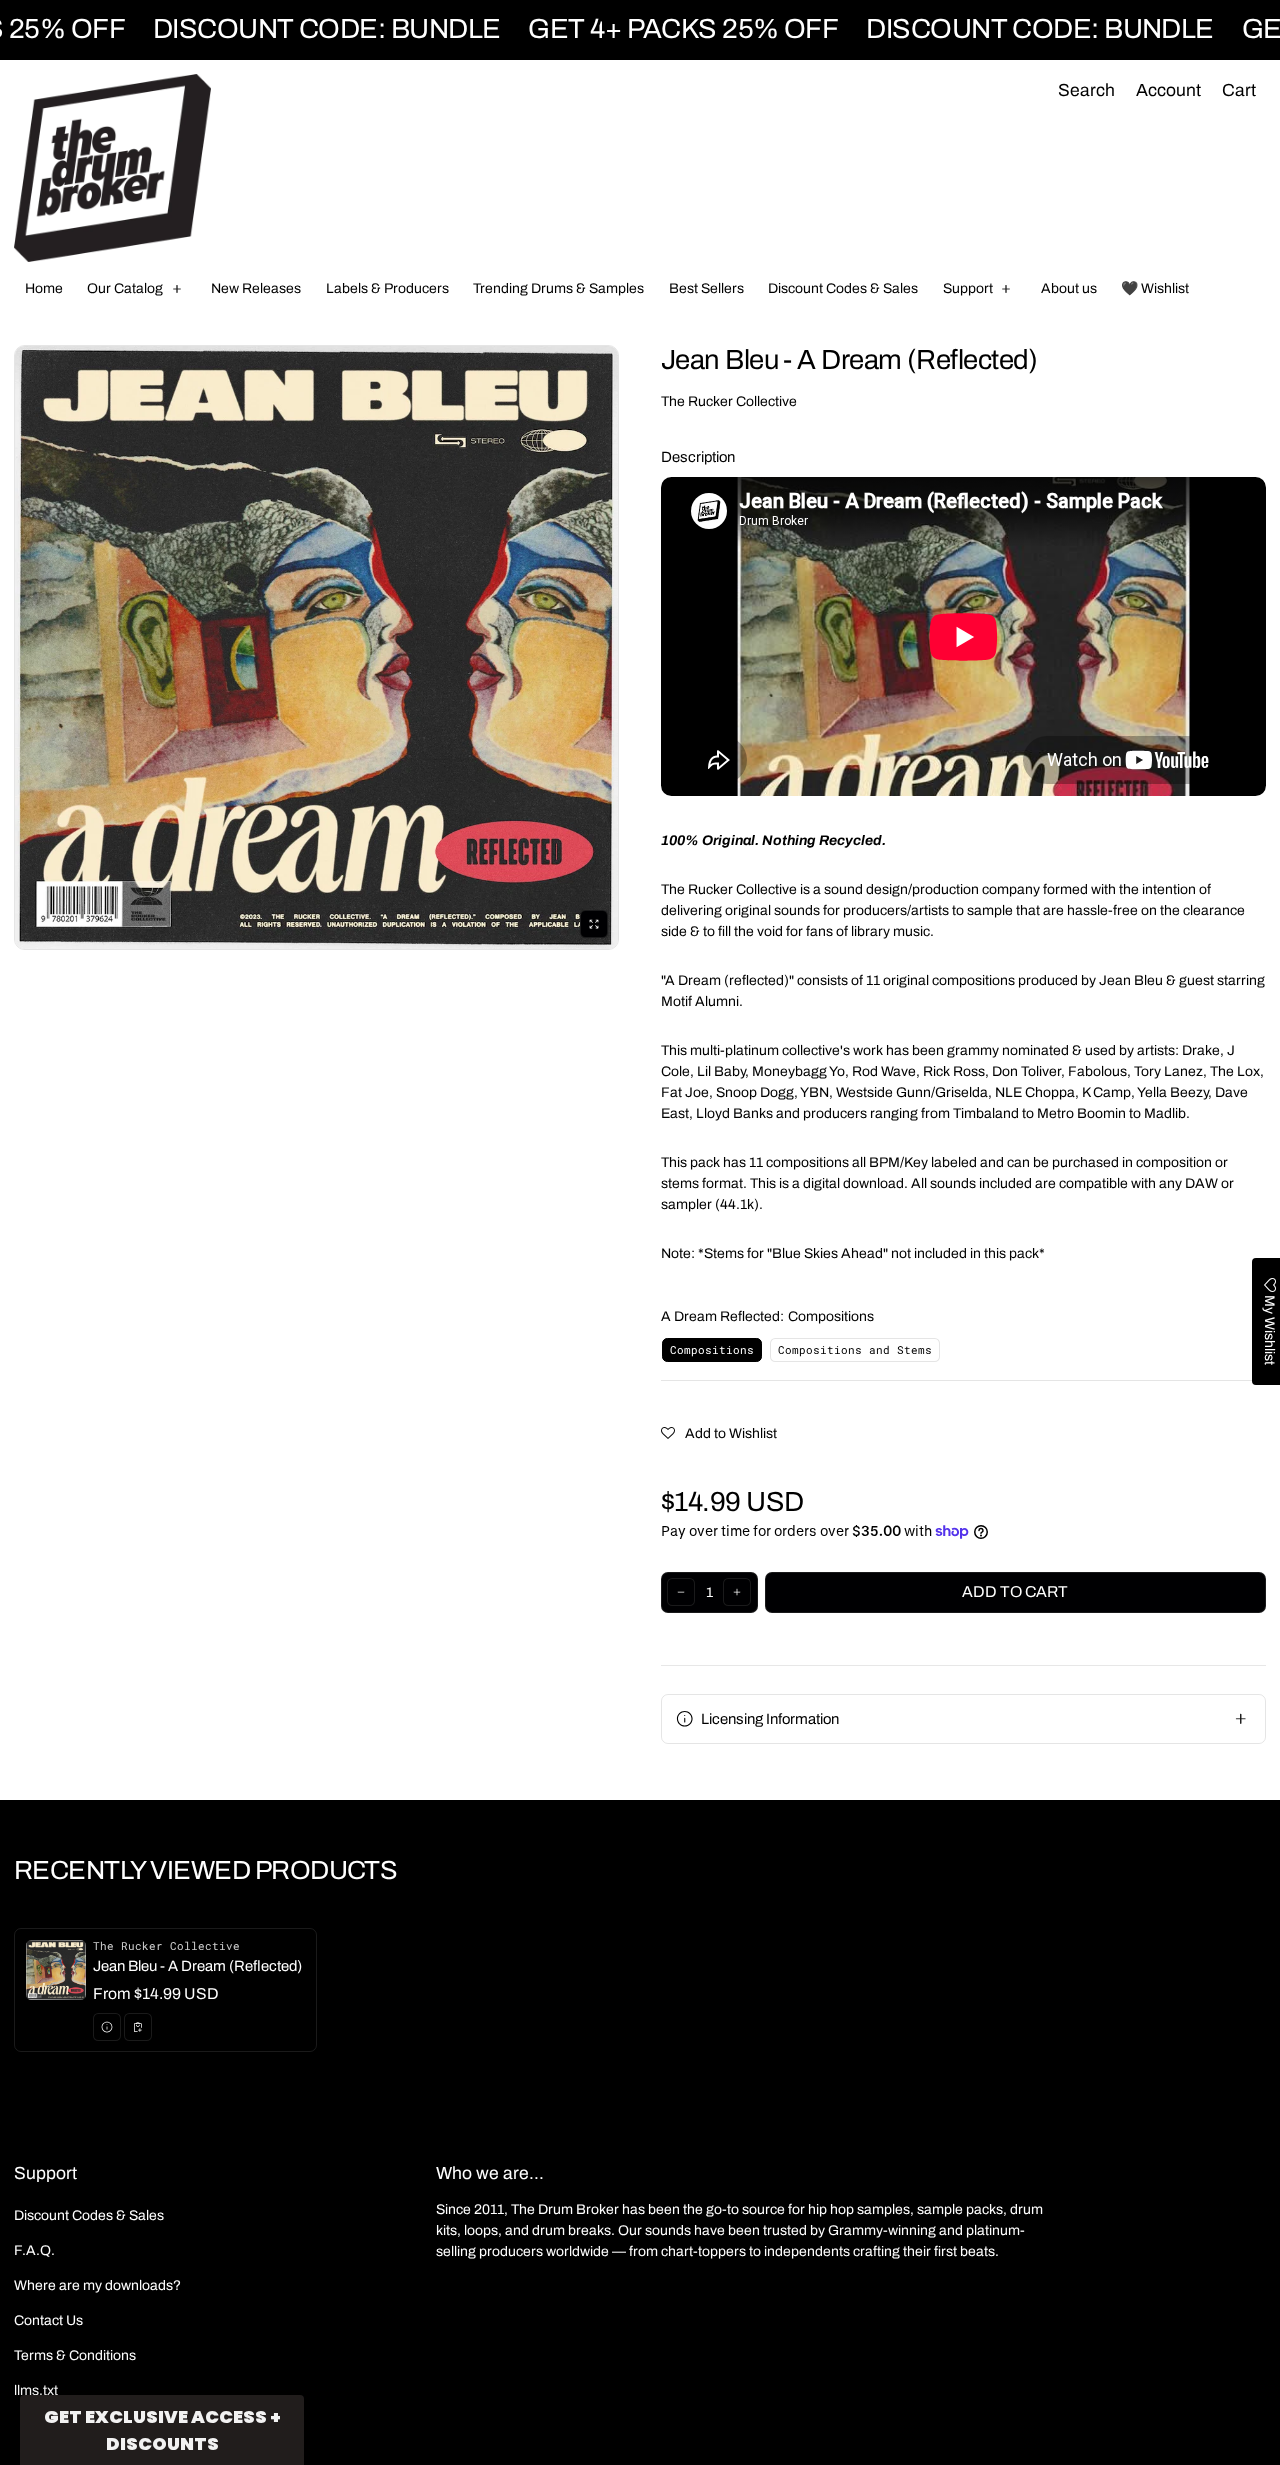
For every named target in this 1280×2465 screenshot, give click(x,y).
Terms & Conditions (75, 2355)
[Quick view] (107, 2027)
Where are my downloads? (97, 2285)
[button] (1086, 91)
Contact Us (48, 2320)
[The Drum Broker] (112, 168)
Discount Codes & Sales (89, 2215)
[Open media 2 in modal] (316, 647)
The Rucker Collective (729, 401)
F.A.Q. (34, 2250)
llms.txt (36, 2390)
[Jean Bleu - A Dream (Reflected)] (165, 1990)
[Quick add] (138, 2027)
